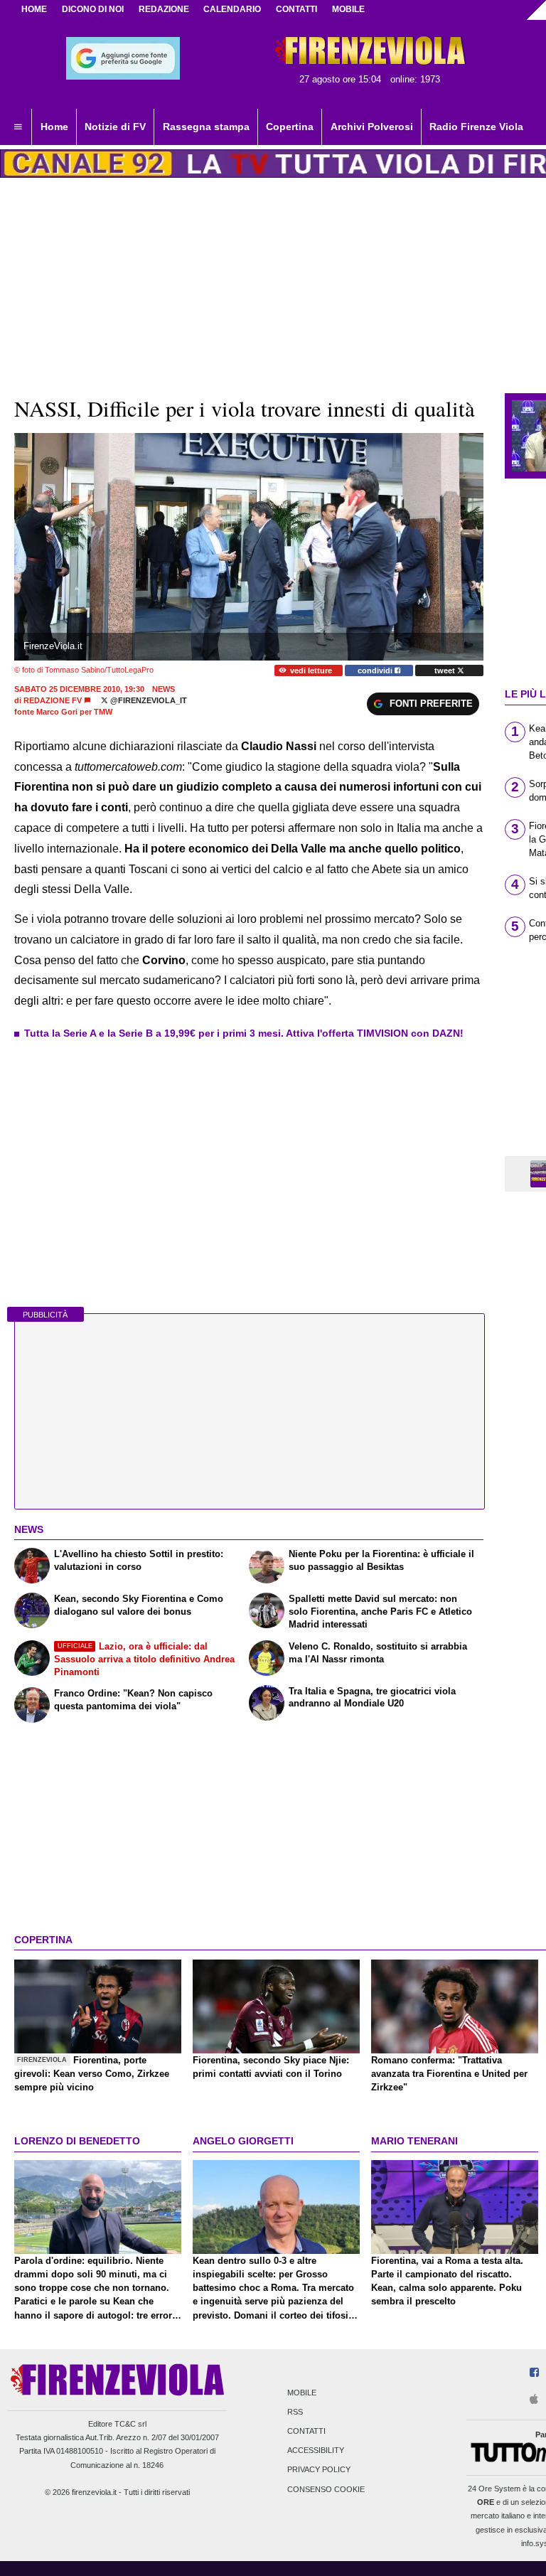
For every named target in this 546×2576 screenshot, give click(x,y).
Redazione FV (53, 700)
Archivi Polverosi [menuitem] (372, 127)
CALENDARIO (232, 9)
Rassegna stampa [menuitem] (206, 127)
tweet (446, 670)
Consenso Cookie (326, 2489)
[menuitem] (18, 127)
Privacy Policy (319, 2470)
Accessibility (316, 2451)
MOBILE (348, 9)
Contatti (306, 2431)
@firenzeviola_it (148, 700)
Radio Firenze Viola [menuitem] (476, 127)
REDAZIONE (164, 9)
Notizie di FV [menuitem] (115, 127)
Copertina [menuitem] (290, 127)
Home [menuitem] (54, 127)
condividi (376, 670)
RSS (295, 2412)
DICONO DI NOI (93, 9)
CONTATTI (296, 9)
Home (34, 9)
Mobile (302, 2393)
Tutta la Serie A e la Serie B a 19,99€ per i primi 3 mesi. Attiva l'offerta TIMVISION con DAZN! (244, 1033)
